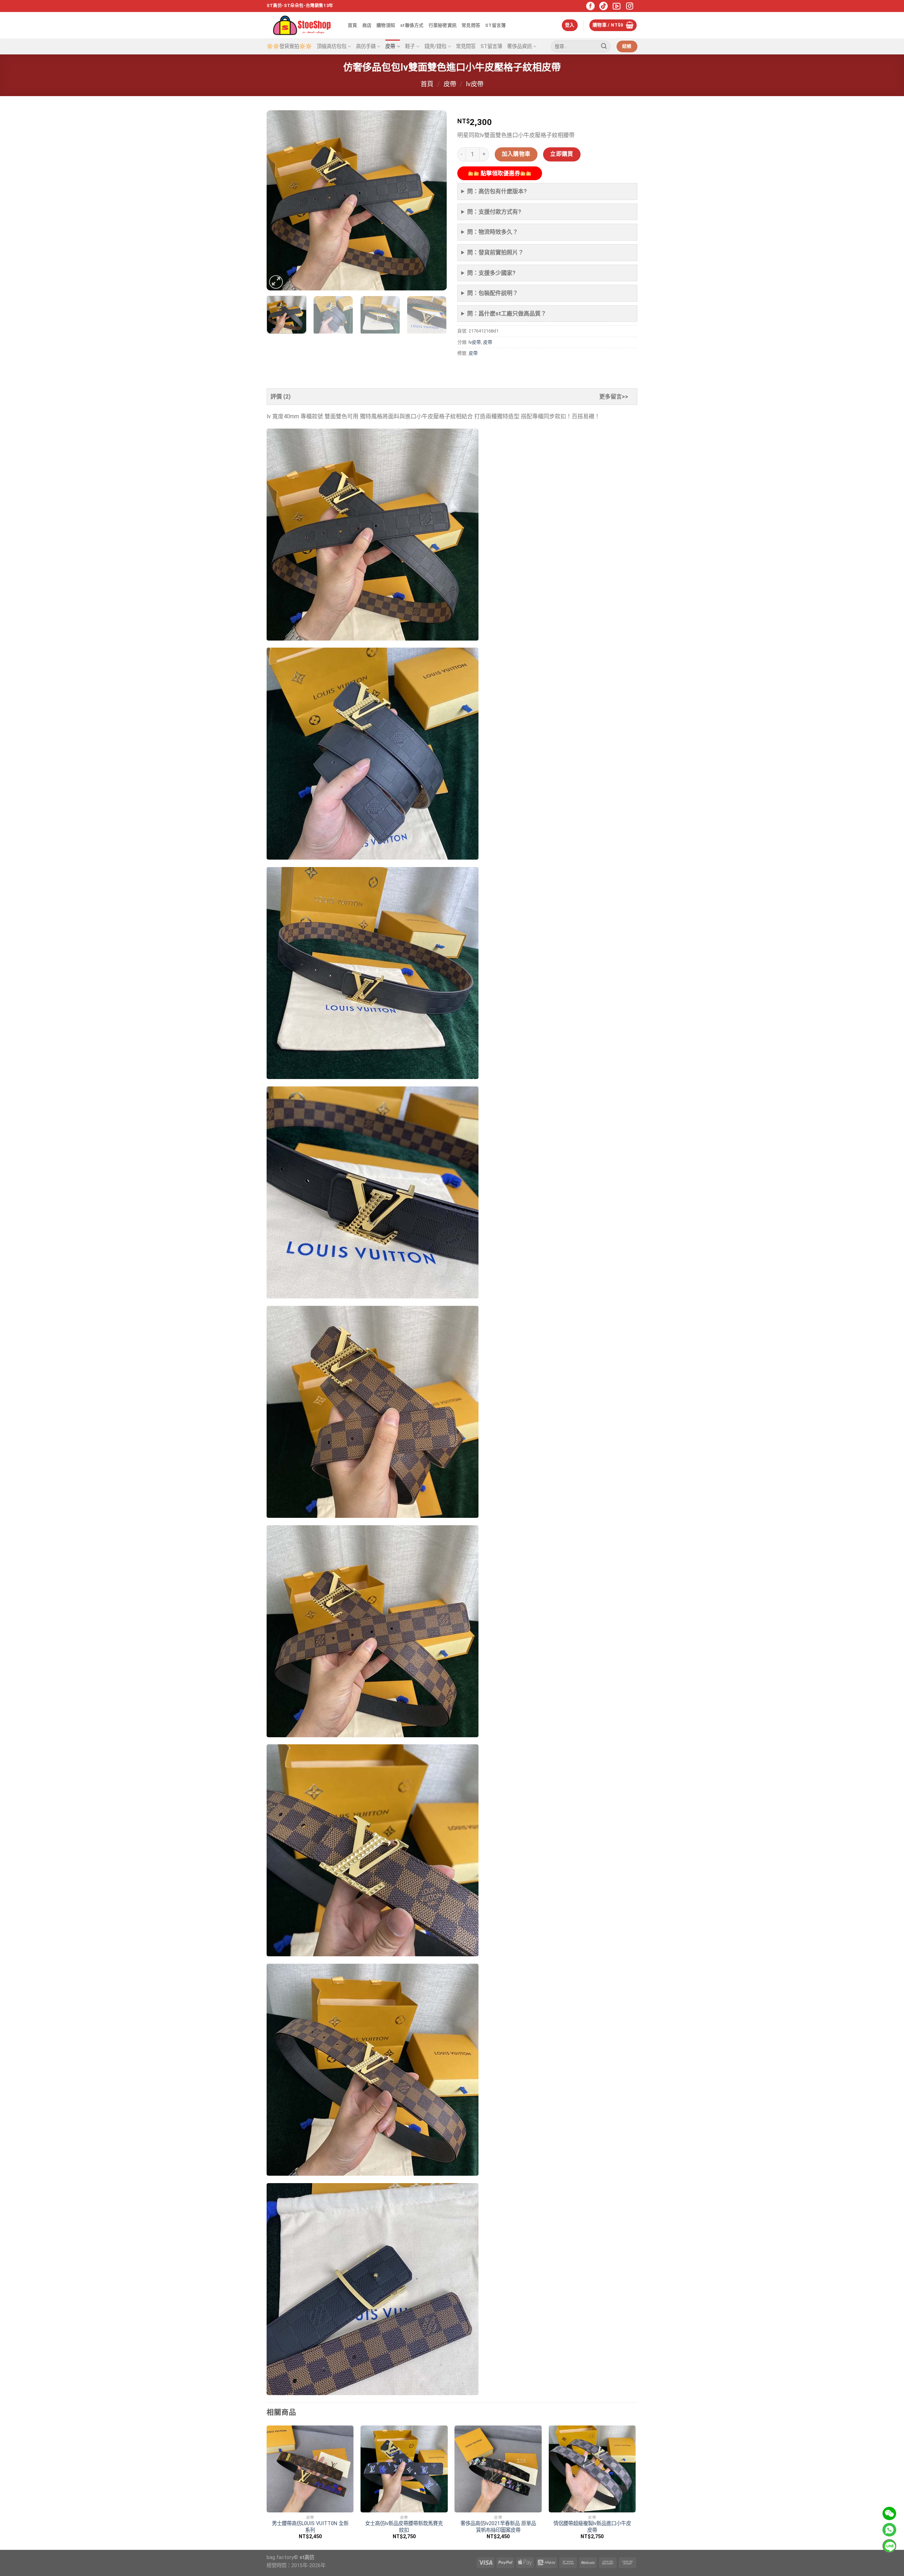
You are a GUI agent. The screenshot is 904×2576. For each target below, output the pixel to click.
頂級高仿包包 (332, 46)
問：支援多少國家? (491, 273)
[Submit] (604, 47)
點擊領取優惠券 (500, 173)
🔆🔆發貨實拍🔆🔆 (289, 46)
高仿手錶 (366, 46)
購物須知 (386, 25)
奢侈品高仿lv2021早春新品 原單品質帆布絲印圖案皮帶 (498, 2527)
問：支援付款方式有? (494, 212)
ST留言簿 (495, 25)
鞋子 (410, 46)
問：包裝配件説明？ (493, 293)
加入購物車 (516, 154)
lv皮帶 (475, 84)
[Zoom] (276, 282)
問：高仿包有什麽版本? (497, 191)
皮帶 (390, 46)
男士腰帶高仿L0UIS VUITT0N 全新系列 (310, 2527)
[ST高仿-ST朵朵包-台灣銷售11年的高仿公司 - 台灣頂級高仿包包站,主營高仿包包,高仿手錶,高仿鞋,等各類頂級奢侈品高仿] (302, 25)
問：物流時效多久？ (493, 232)
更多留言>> (614, 397)
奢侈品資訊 (519, 46)
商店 (367, 25)
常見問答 (471, 25)
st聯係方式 (412, 25)
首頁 (353, 25)
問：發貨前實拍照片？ (495, 252)
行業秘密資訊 (443, 25)
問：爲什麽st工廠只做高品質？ (507, 314)
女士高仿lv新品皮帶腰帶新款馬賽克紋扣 (404, 2527)
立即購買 (562, 154)
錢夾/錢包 (435, 46)
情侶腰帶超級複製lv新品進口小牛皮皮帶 (592, 2527)
